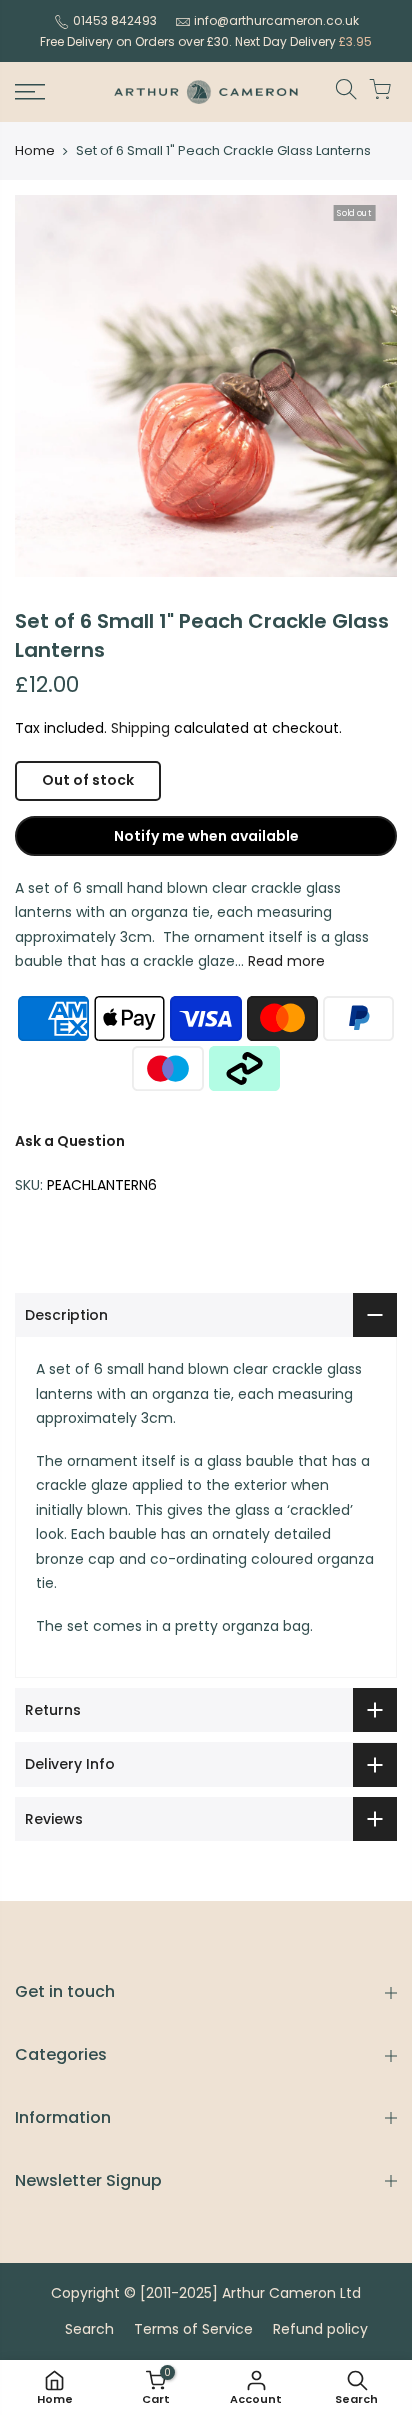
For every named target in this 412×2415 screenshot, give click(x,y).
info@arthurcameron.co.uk (276, 20)
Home (35, 151)
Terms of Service (193, 2329)
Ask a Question (70, 1141)
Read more (284, 961)
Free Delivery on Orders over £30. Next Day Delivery (206, 41)
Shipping (140, 728)
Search (89, 2329)
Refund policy (320, 2329)
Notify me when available (206, 836)
